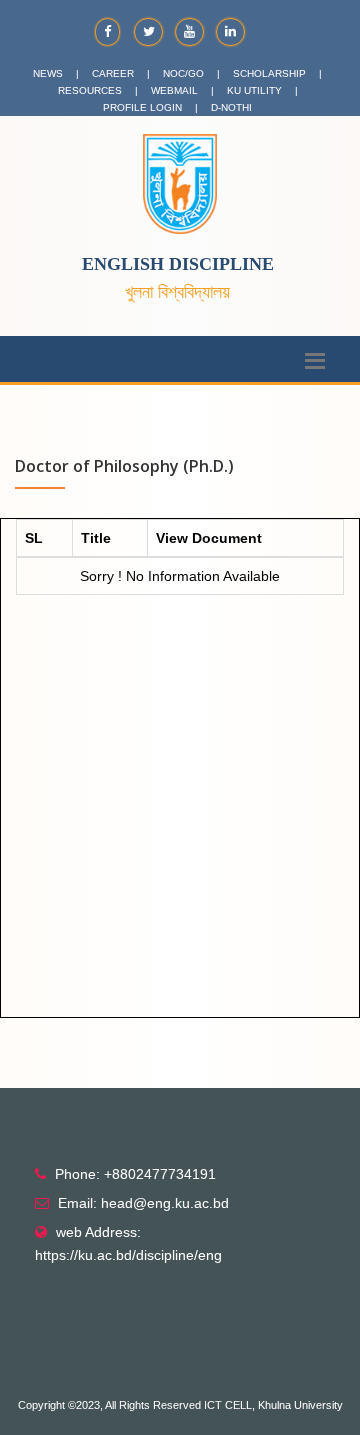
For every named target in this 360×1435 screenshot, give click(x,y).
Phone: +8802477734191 (135, 1174)
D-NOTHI (231, 107)
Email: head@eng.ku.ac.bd (143, 1203)
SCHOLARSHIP (269, 73)
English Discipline (178, 264)
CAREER (113, 73)
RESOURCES (90, 90)
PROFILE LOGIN (142, 107)
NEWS (48, 73)
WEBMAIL (174, 90)
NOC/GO (183, 73)
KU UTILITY (254, 90)
